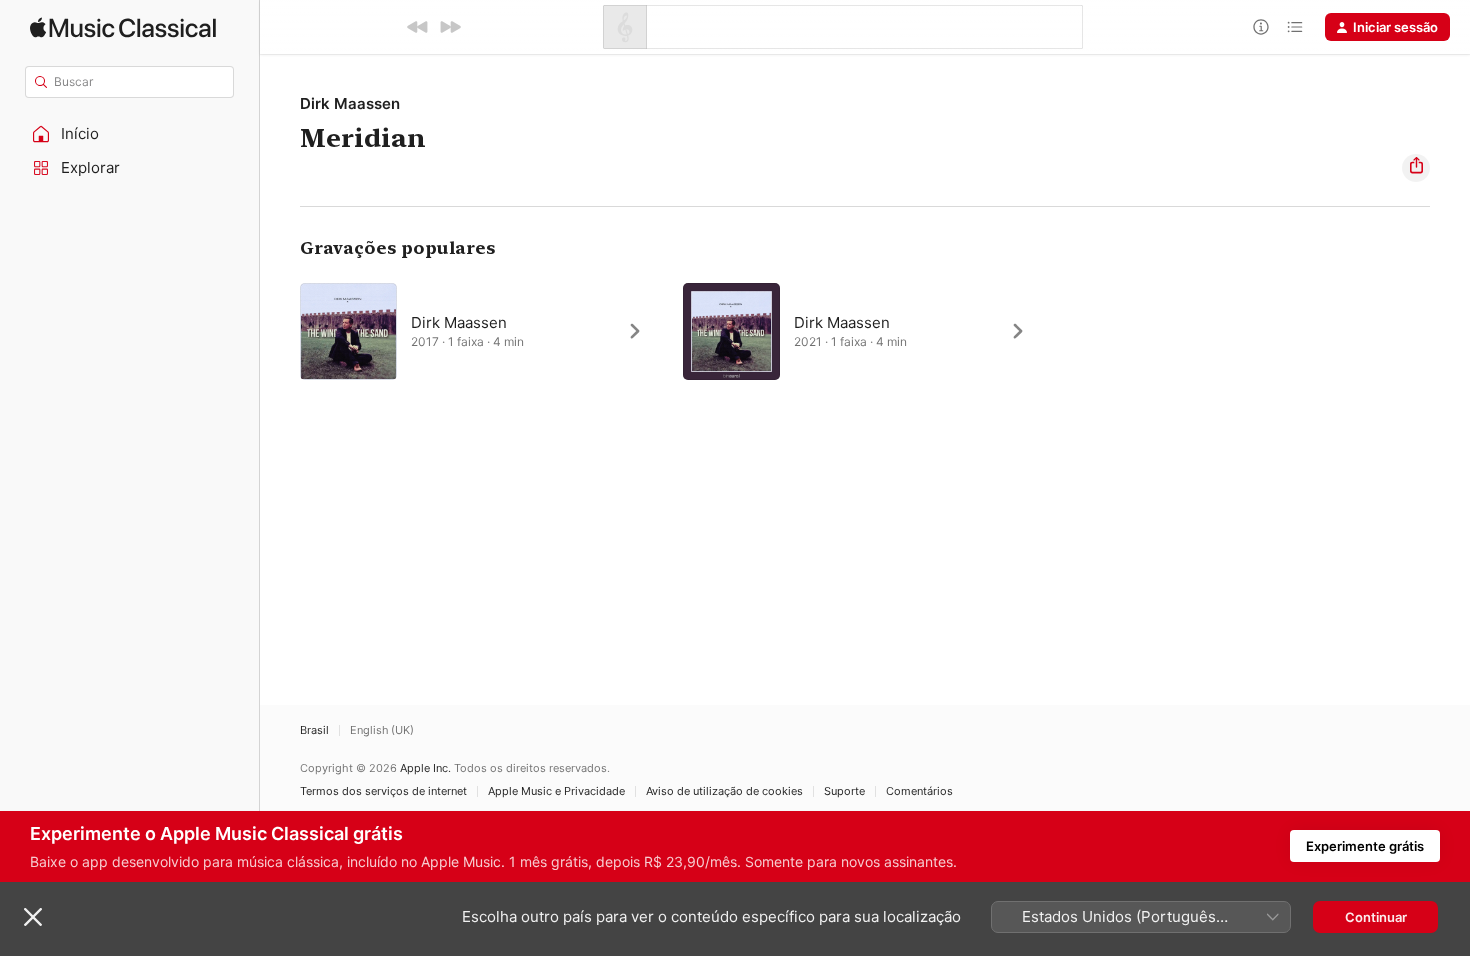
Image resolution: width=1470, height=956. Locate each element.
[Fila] (1295, 27)
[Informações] (1261, 27)
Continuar (1376, 917)
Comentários (919, 791)
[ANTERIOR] (418, 27)
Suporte (844, 791)
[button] (130, 134)
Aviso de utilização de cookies (724, 791)
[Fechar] (33, 917)
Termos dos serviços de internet (383, 791)
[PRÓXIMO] (450, 27)
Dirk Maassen (350, 103)
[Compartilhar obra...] (1416, 168)
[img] (123, 27)
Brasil (314, 730)
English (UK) (382, 730)
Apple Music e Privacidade (556, 791)
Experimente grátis (1365, 846)
